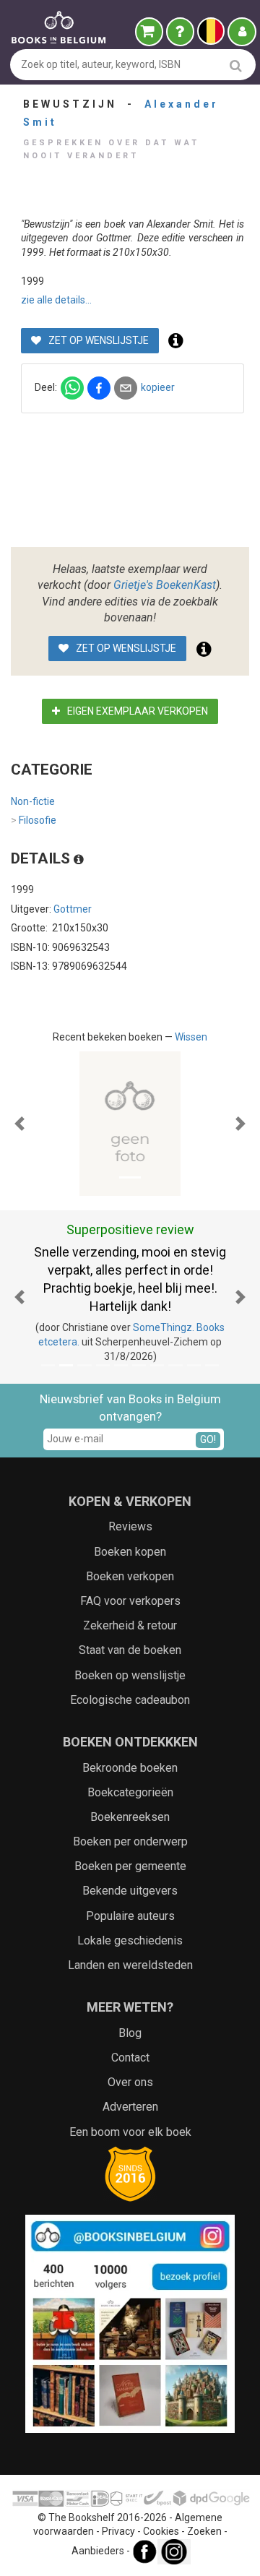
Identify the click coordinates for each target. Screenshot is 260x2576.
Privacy (118, 2531)
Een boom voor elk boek (130, 2132)
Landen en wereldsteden (130, 1965)
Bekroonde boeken (130, 1768)
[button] (19, 1124)
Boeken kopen (130, 1552)
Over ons (130, 2082)
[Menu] (242, 32)
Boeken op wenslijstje (130, 1675)
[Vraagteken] (180, 32)
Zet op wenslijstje (97, 340)
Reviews (130, 1526)
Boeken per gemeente (130, 1866)
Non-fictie (33, 801)
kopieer (158, 387)
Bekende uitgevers (130, 1891)
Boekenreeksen (130, 1817)
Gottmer (73, 909)
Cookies (161, 2531)
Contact (130, 2058)
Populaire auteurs (130, 1916)
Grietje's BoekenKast (165, 585)
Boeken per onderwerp (130, 1841)
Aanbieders (98, 2551)
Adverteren (130, 2107)
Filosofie (34, 820)
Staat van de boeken (130, 1650)
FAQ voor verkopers (130, 1601)
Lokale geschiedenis (130, 1940)
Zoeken (204, 2531)
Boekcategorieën (130, 1792)
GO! (208, 1439)
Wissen (191, 1037)
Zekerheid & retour (130, 1625)
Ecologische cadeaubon (130, 1700)
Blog (130, 2033)
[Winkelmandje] (149, 32)
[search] (236, 65)
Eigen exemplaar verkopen (136, 711)
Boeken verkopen (130, 1576)
